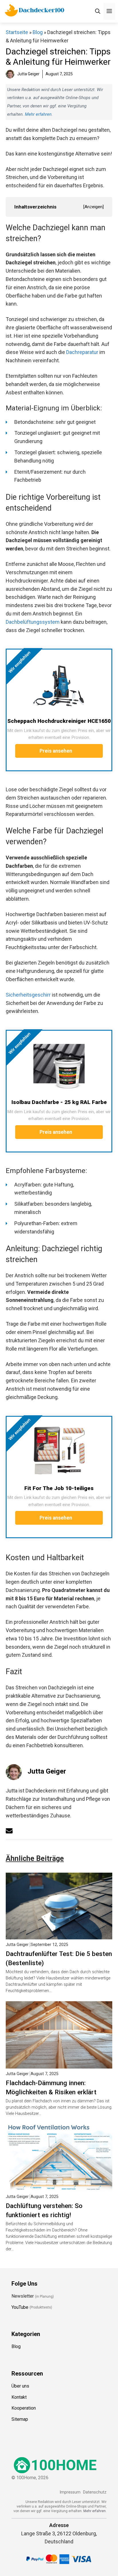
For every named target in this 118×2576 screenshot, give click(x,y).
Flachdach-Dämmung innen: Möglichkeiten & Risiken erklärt (51, 2087)
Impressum (70, 2492)
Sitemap (20, 2419)
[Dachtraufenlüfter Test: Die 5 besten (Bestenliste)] (59, 1935)
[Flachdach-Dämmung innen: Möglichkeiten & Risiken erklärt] (59, 2064)
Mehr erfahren (38, 114)
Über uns (20, 2386)
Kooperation (24, 2408)
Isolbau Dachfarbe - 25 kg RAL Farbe (59, 1102)
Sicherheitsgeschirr (28, 995)
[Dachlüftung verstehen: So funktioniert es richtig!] (59, 2187)
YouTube (20, 2307)
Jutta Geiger (47, 1771)
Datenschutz (95, 2492)
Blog (38, 32)
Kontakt (19, 2397)
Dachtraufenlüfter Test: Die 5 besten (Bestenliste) (59, 1958)
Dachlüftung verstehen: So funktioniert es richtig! (44, 2210)
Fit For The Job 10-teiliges (59, 1488)
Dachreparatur (82, 352)
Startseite (17, 32)
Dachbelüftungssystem (33, 622)
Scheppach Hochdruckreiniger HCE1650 (59, 721)
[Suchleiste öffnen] (98, 11)
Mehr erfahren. (95, 2511)
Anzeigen (94, 207)
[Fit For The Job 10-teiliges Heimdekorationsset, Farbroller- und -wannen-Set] (59, 1451)
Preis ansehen (56, 751)
